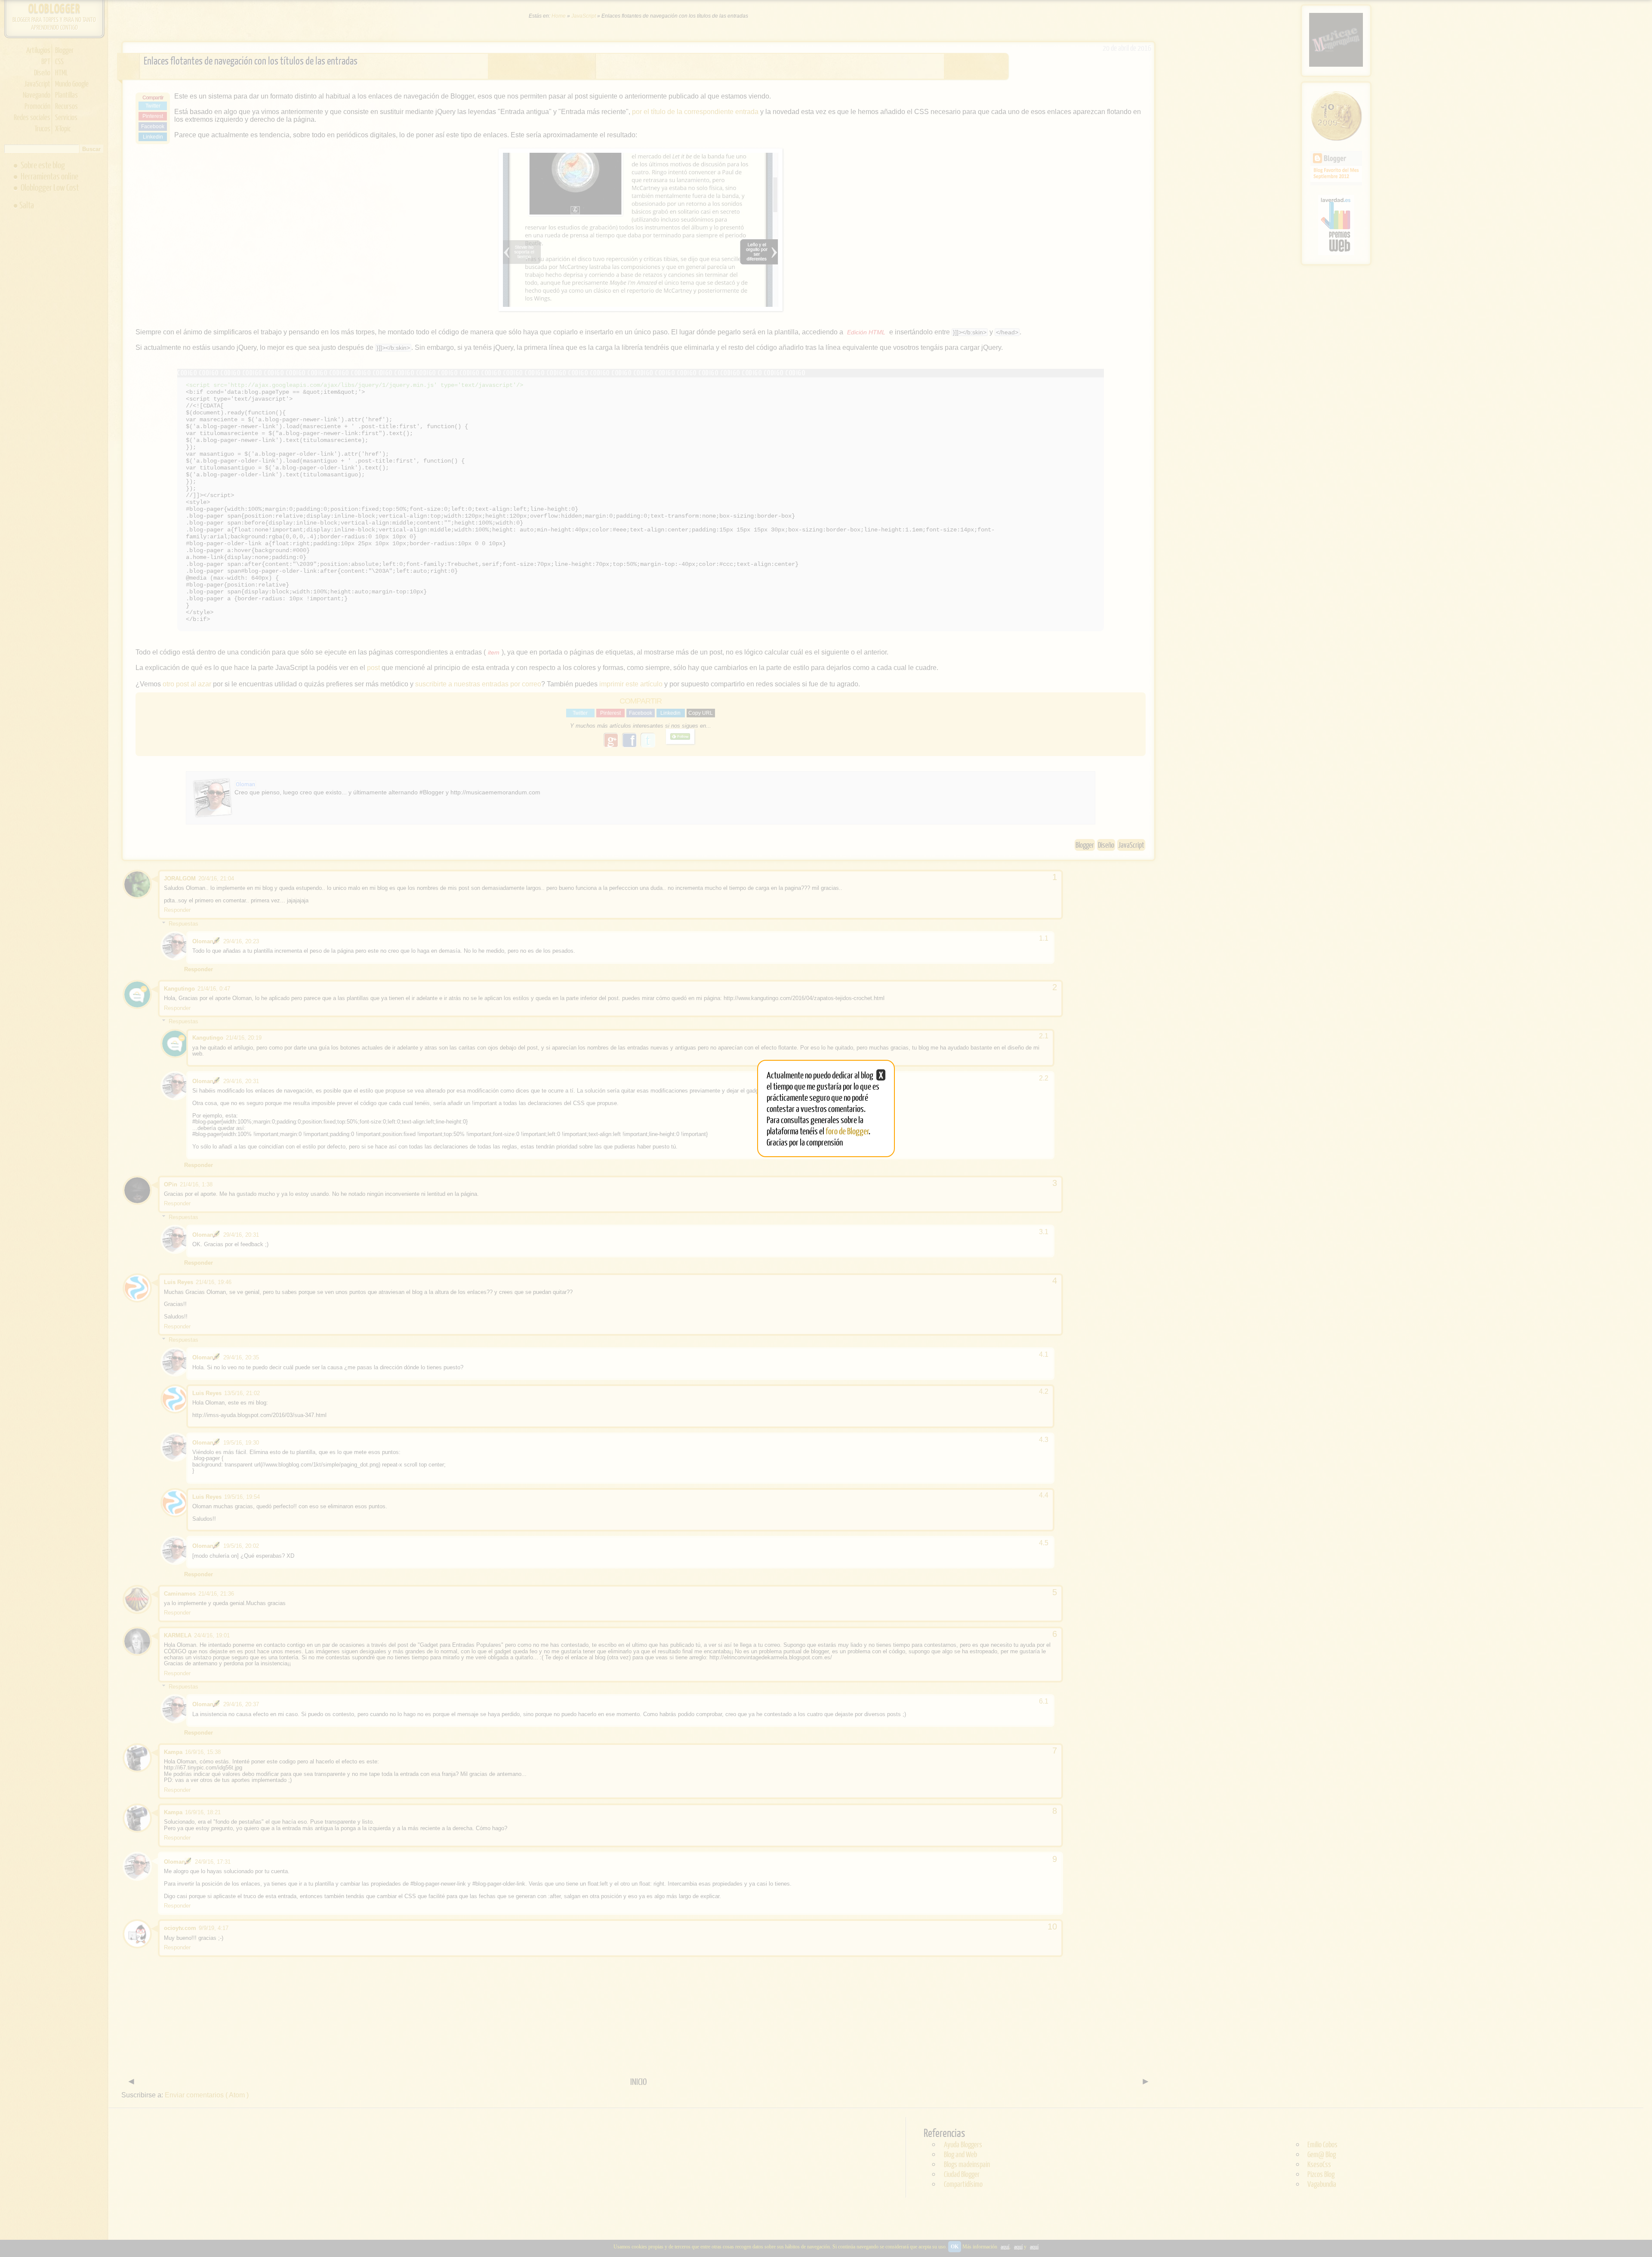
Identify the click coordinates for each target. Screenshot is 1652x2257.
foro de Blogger (847, 1131)
